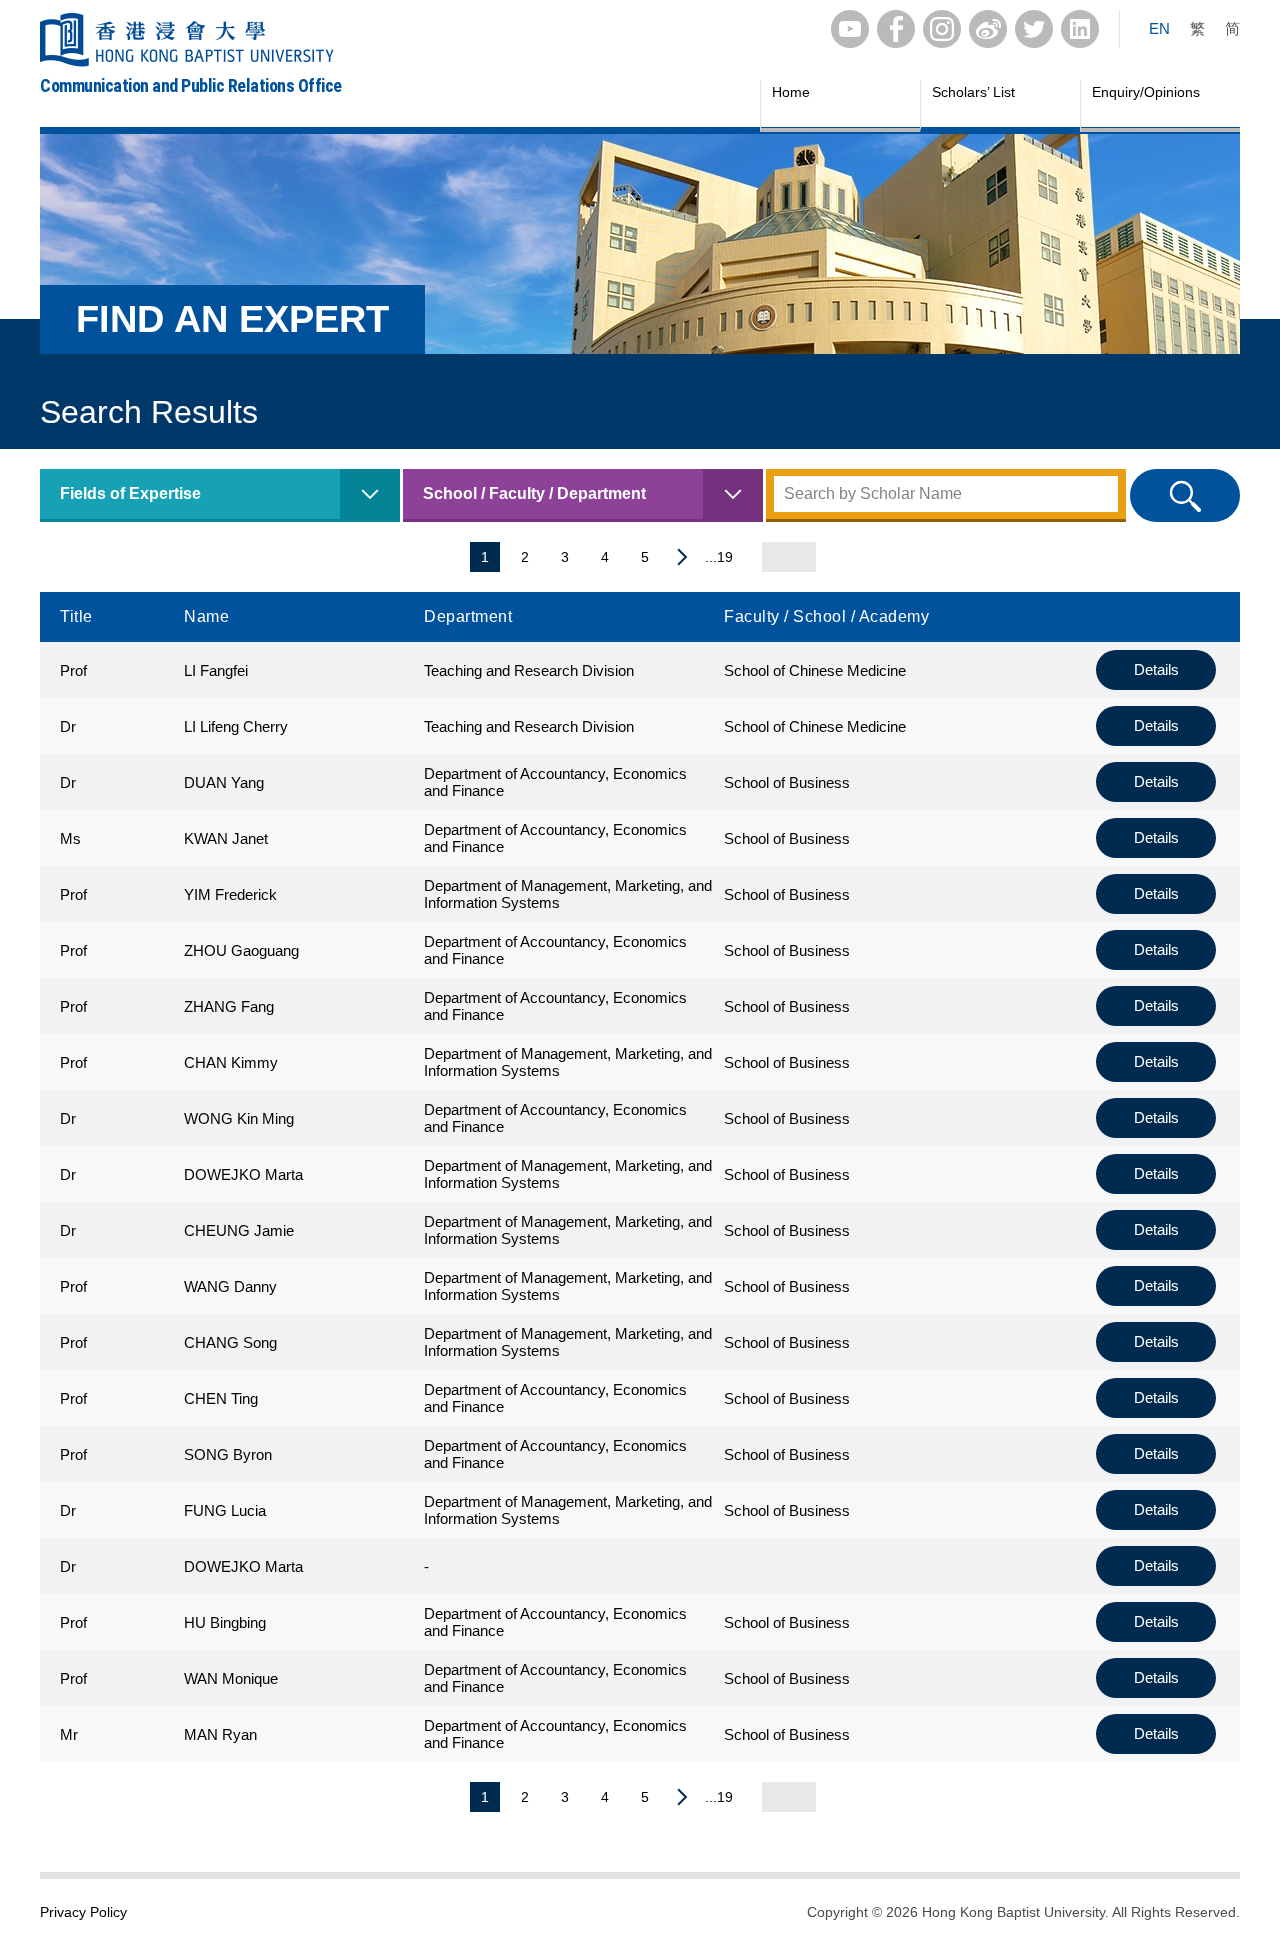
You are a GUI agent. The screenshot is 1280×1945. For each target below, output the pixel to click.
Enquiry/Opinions (1146, 92)
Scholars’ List (973, 92)
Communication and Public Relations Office (191, 85)
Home (791, 92)
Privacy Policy (83, 1912)
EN (1159, 28)
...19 (719, 557)
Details (1156, 669)
